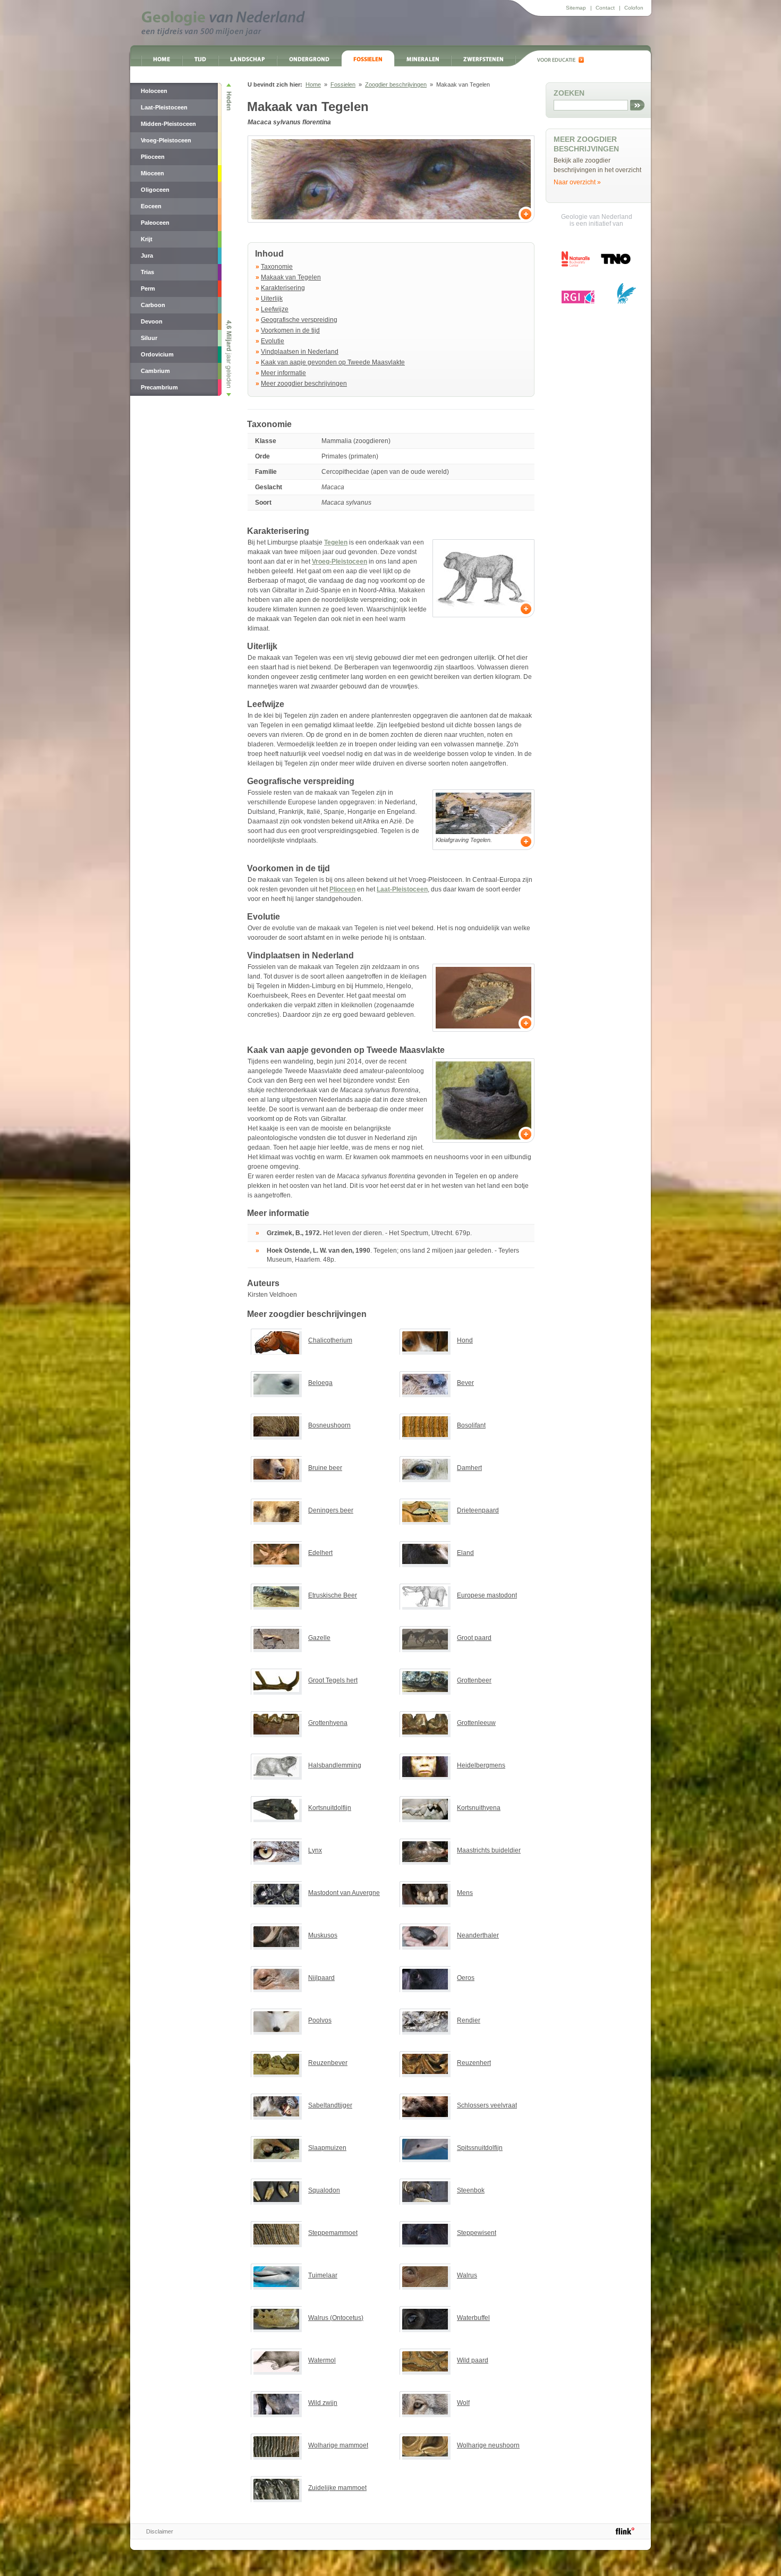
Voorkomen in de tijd (290, 330)
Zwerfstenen (483, 58)
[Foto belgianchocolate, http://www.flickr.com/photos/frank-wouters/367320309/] (391, 179)
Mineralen (423, 58)
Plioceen (342, 889)
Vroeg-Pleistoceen (339, 562)
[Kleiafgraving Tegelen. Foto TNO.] (483, 813)
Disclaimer (160, 2531)
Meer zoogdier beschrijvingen (304, 384)
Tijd (200, 58)
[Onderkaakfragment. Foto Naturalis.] (483, 998)
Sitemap (576, 8)
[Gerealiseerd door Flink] (625, 2531)
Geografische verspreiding (299, 320)
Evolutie (273, 341)
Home (162, 58)
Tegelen (336, 542)
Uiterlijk (272, 299)
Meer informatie (283, 373)
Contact (605, 8)
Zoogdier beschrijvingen (396, 84)
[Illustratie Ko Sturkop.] (483, 578)
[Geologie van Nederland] (223, 23)
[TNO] (615, 263)
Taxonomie (277, 267)
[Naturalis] (576, 259)
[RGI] (578, 297)
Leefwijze (275, 309)
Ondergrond (309, 58)
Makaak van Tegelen (291, 277)
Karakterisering (283, 288)
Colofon (634, 8)
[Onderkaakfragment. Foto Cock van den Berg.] (483, 1100)
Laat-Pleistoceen (402, 889)
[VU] (626, 293)
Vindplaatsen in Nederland (300, 352)
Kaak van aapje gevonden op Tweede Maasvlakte (333, 362)
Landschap (248, 58)
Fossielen (368, 58)
